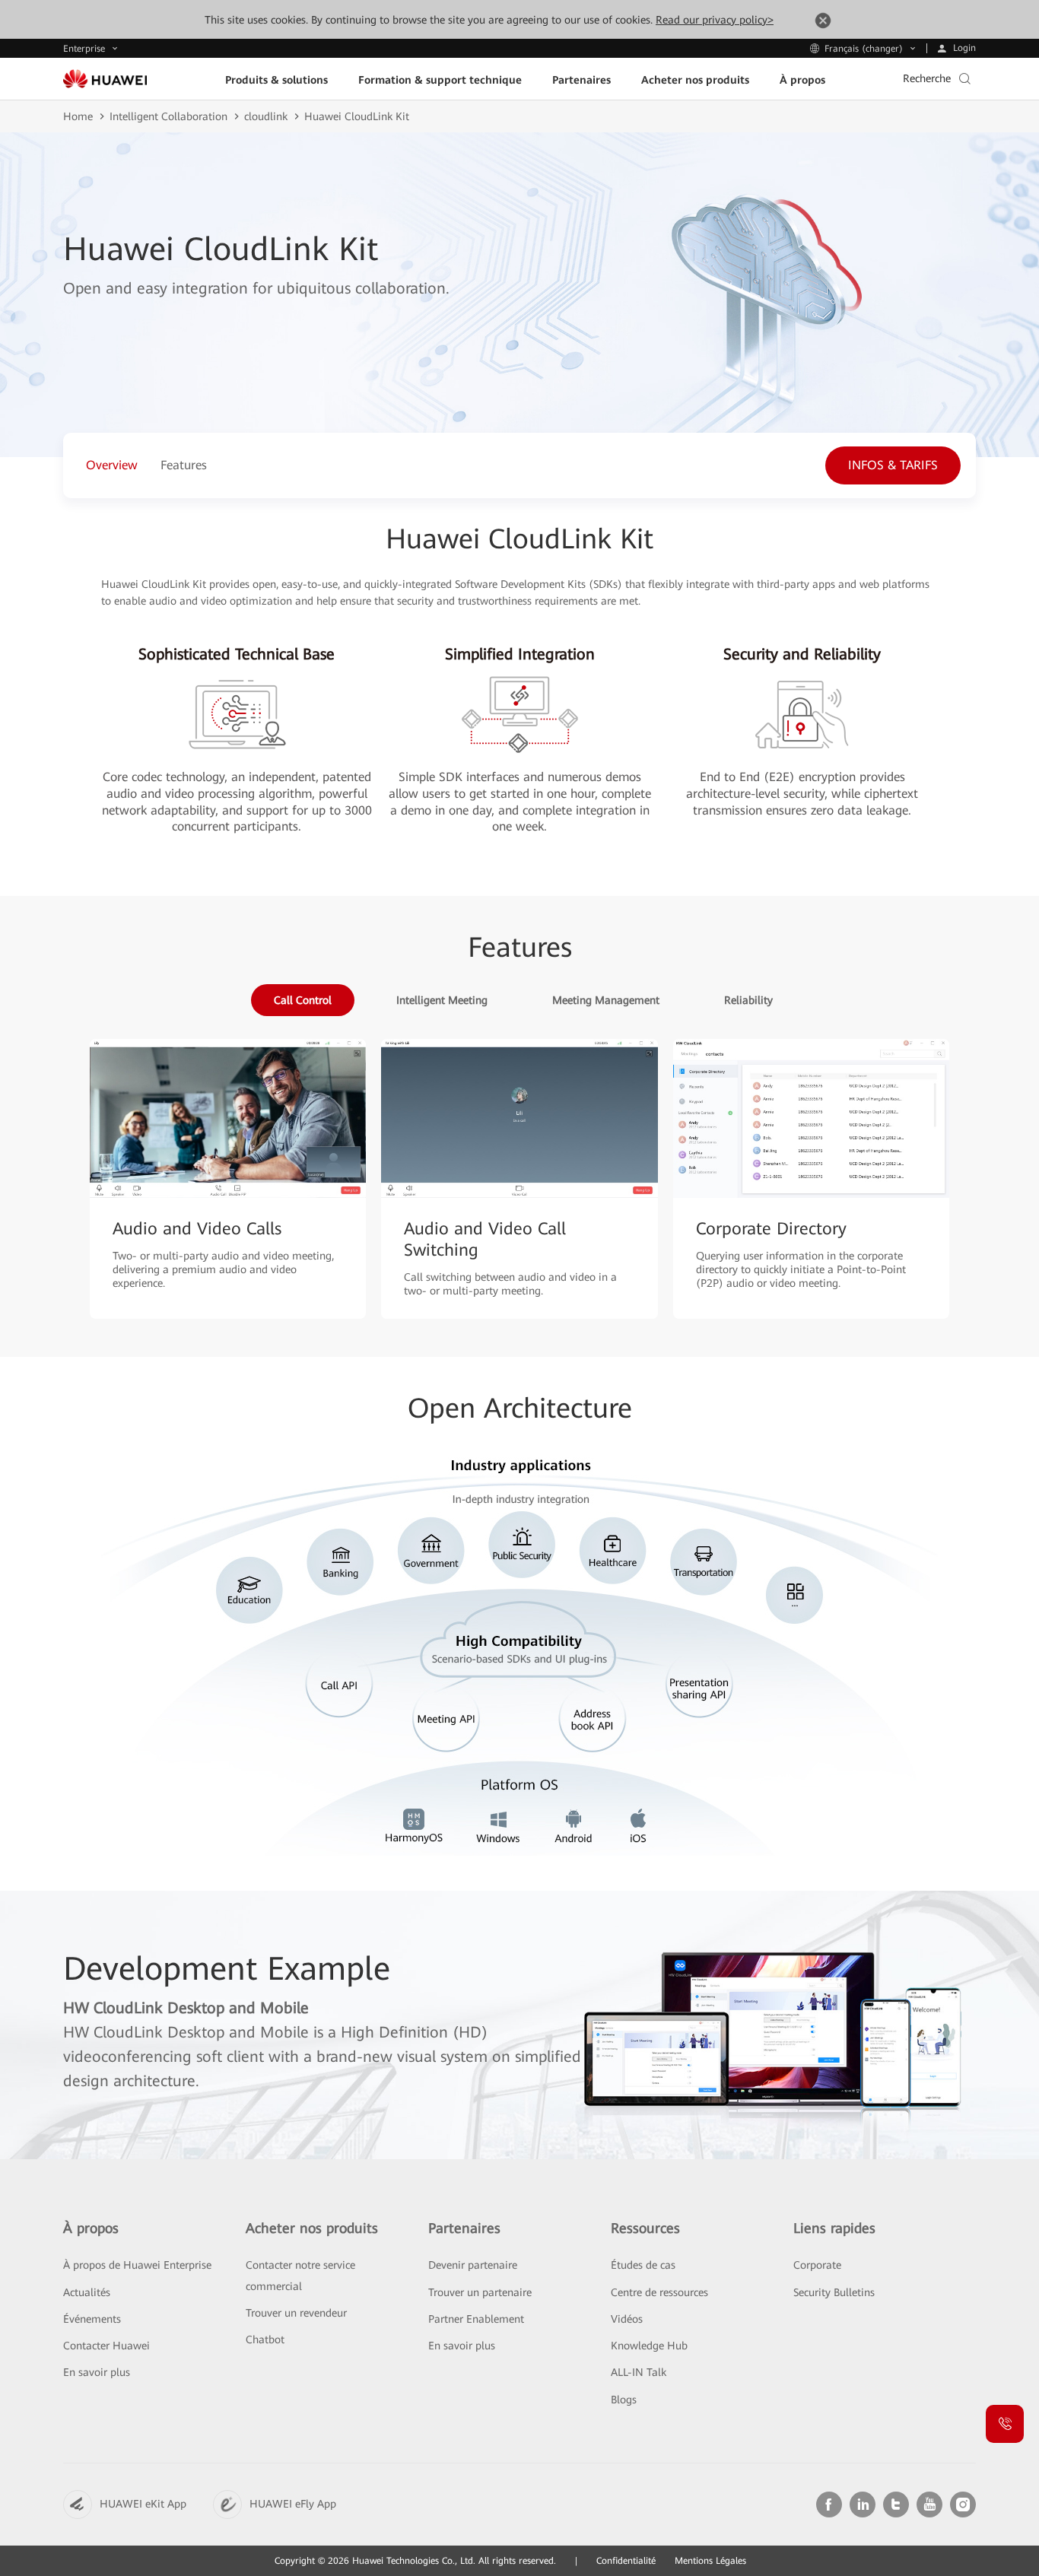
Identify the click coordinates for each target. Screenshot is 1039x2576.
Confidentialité (626, 2561)
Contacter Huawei (106, 2346)
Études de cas (643, 2265)
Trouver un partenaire (480, 2292)
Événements (92, 2319)
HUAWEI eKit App (143, 2504)
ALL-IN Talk (639, 2372)
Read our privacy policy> (715, 20)
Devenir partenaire (473, 2265)
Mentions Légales (710, 2561)
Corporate (817, 2265)
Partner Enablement (476, 2319)
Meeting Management (606, 1000)
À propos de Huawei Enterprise (137, 2265)
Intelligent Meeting (442, 1000)
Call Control (303, 1000)
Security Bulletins (834, 2292)
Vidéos (627, 2319)
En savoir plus (97, 2372)
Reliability (748, 1000)
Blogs (624, 2400)
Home (78, 116)
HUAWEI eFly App (293, 2504)
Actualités (87, 2292)
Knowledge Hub (649, 2346)
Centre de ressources (659, 2292)
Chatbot (265, 2339)
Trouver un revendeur (296, 2313)
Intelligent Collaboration (168, 116)
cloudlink (266, 116)
